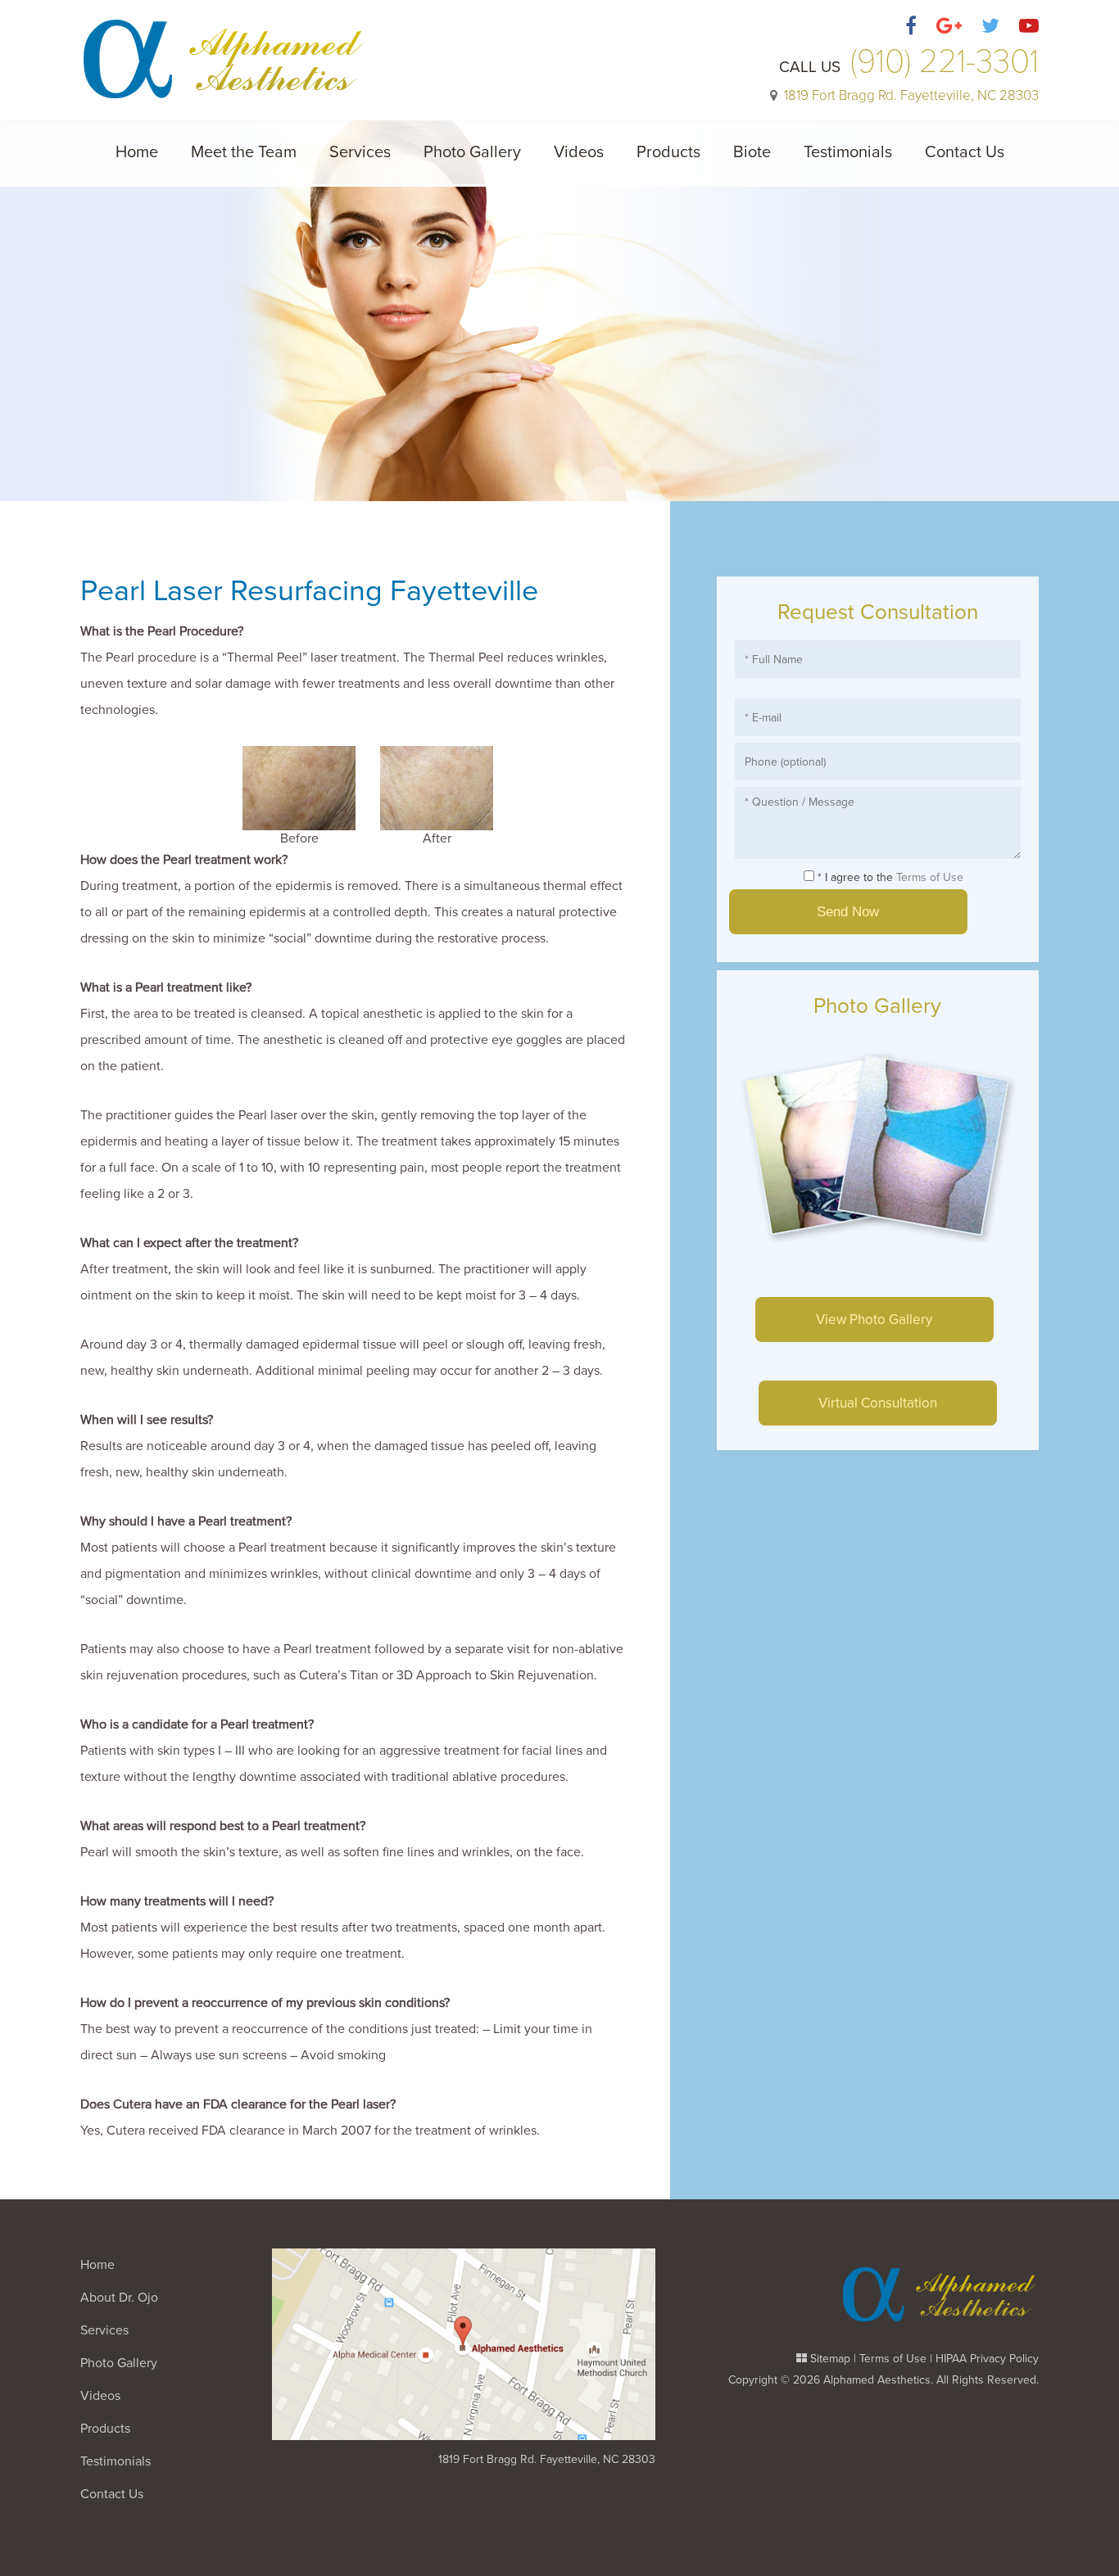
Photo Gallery (472, 152)
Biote (752, 152)
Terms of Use (930, 877)
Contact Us (965, 152)
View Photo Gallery (874, 1320)
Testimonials (848, 152)
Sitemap (830, 2359)
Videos (579, 152)
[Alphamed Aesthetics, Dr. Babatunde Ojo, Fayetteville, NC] (224, 50)
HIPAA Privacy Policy (987, 2359)
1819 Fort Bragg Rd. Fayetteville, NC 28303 (547, 2459)
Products (668, 152)
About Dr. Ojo (119, 2298)
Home (137, 152)
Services (360, 152)
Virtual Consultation (878, 1403)
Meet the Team (244, 152)
